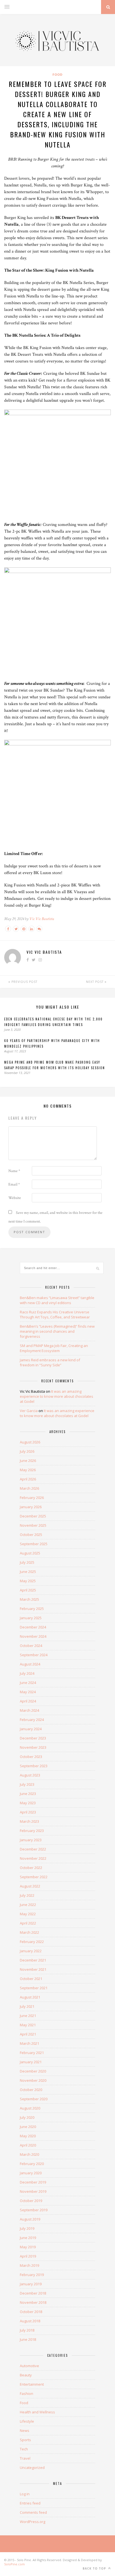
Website (15, 1198)
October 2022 (31, 1868)
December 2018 (33, 2293)
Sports (25, 2440)
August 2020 (30, 2108)
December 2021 (33, 1960)
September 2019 (34, 2210)
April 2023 (28, 1812)
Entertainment (32, 2384)
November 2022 (33, 1858)
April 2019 (28, 2256)
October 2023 (31, 1757)
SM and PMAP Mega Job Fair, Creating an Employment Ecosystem (54, 1348)
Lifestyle (27, 2421)
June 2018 (28, 2339)
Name (14, 1171)
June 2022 (28, 1905)
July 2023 (27, 1784)
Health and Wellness (37, 2412)
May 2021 (28, 2025)
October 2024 (31, 1646)
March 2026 (29, 1488)
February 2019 (32, 2275)
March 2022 (29, 1932)
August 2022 (30, 1886)
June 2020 (28, 2127)
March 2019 (29, 2265)
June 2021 (28, 2016)
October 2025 (31, 1535)
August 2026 (30, 1442)
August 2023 (30, 1775)
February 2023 (32, 1831)
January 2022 (31, 1951)
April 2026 (28, 1479)
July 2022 (27, 1895)
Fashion (27, 2394)
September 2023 (34, 1766)
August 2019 (30, 2219)
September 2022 (34, 1877)
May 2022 (28, 1914)
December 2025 (33, 1516)
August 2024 (30, 1664)
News (25, 2431)
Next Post (95, 982)
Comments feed (33, 2512)
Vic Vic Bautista (42, 919)
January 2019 (31, 2284)
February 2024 (32, 1720)
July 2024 (27, 1673)
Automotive (29, 2366)
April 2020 (28, 2145)
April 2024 (28, 1701)
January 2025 (31, 1618)
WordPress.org (33, 2522)
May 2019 (28, 2247)
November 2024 (33, 1636)
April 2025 (28, 1590)
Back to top (95, 2568)
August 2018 (30, 2321)
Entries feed (30, 2503)
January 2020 (31, 2173)
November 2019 (33, 2191)
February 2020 (32, 2164)
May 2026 (28, 1470)
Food (57, 74)
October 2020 (31, 2090)
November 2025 (33, 1525)
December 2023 (33, 1738)
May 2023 (28, 1803)
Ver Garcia (29, 1411)
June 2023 (28, 1794)
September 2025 (34, 1544)
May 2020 (28, 2136)
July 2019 (27, 2228)
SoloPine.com (15, 2564)
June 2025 (28, 1572)
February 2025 (32, 1609)
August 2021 (30, 1997)
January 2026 (31, 1507)
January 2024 (31, 1729)
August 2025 (30, 1553)
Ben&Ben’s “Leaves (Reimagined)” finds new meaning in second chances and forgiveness (57, 1331)
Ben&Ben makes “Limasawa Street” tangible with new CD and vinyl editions (57, 1300)
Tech (24, 2449)
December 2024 (33, 1627)
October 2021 (31, 1979)
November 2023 (33, 1747)
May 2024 (28, 1692)
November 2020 (33, 2080)
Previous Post (24, 982)
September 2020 (34, 2099)
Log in (25, 2494)
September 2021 (34, 1988)
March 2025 (29, 1599)
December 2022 (33, 1849)
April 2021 (28, 2034)
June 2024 (28, 1683)
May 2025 (28, 1581)
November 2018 (33, 2302)
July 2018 (27, 2330)
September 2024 (34, 1655)
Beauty (26, 2375)
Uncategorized (32, 2468)
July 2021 (27, 2006)
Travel (25, 2458)
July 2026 (27, 1451)
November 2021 (33, 1969)
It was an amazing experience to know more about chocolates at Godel (57, 1396)
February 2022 (32, 1942)
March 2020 (29, 2154)
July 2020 (27, 2117)
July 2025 (27, 1562)
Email (14, 1184)
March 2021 (29, 2043)
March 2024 (29, 1710)
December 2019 (33, 2182)
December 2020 (33, 2071)
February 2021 (32, 2053)
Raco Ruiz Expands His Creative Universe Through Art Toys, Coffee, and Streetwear (55, 1314)
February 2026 (32, 1498)
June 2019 (28, 2238)
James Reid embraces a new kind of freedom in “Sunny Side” (50, 1362)
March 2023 (29, 1821)
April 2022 (28, 1923)
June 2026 (28, 1461)
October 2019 (31, 2201)
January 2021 (31, 2062)
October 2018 (31, 2312)
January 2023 (31, 1840)
